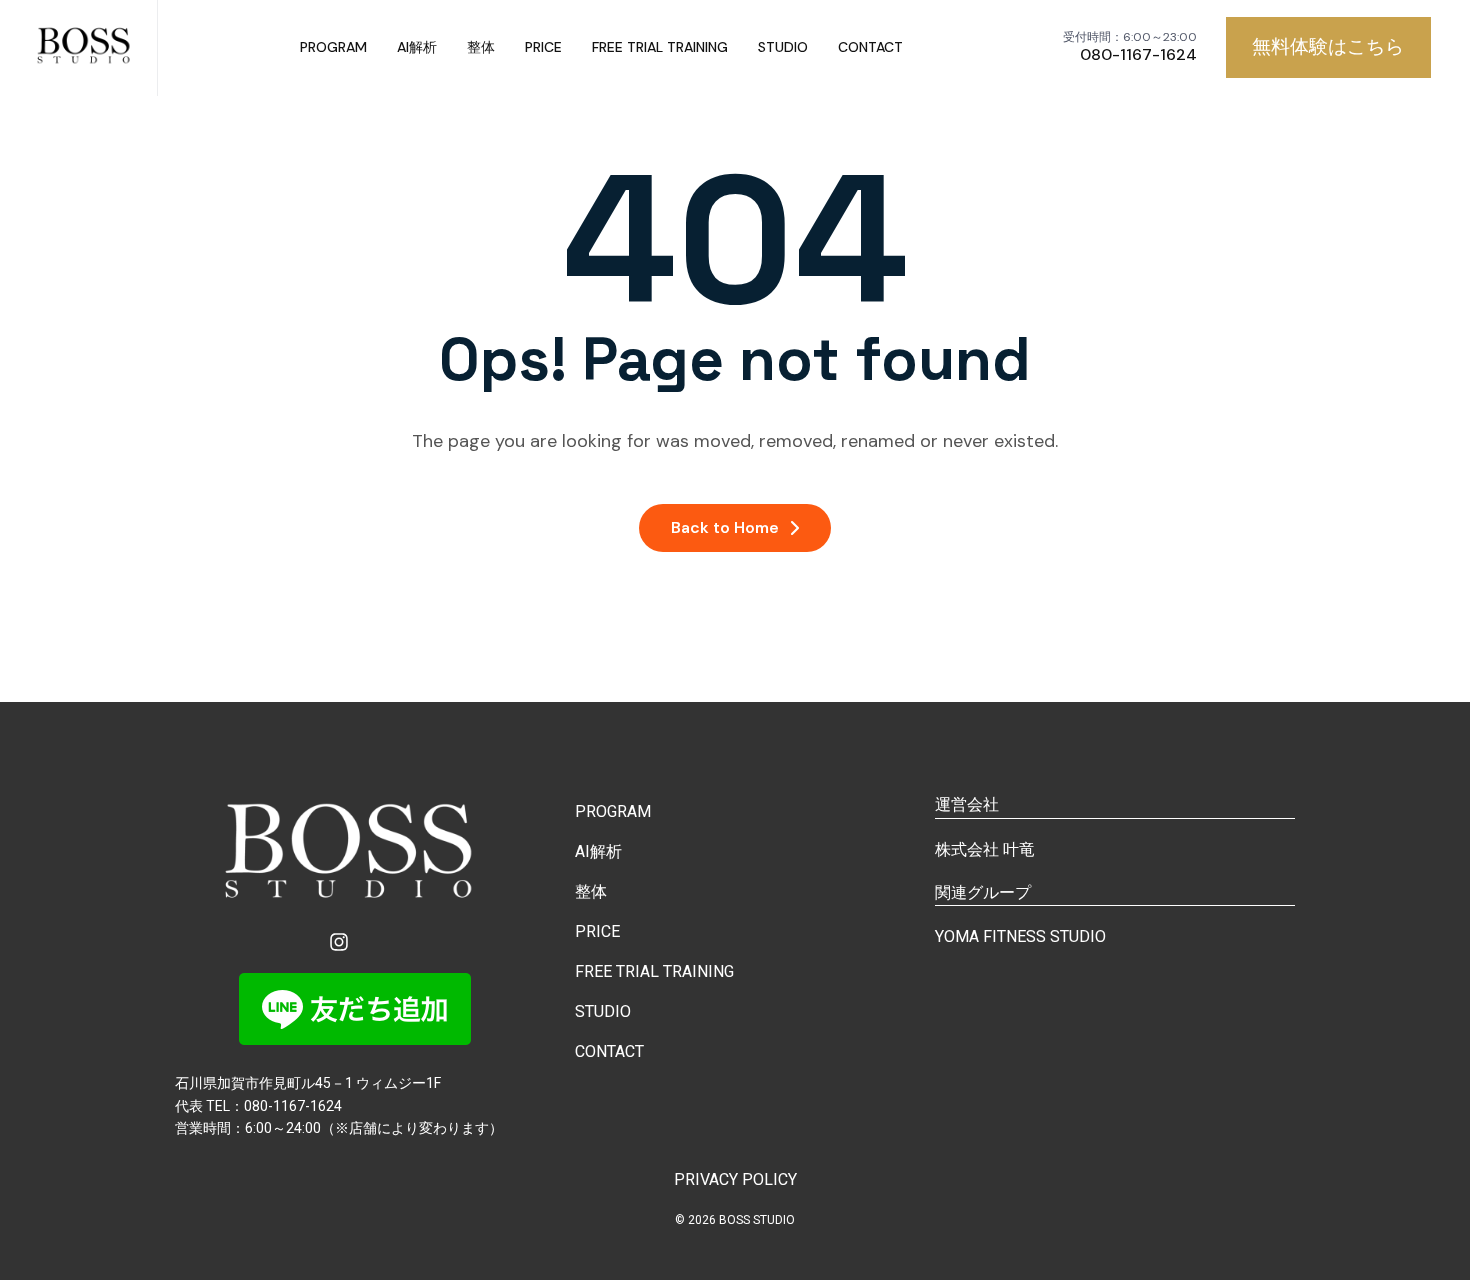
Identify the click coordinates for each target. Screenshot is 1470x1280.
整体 (481, 47)
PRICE (543, 47)
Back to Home (725, 527)
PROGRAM (333, 47)
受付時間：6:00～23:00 (1130, 37)
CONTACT (870, 47)
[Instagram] (339, 942)
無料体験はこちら (1328, 46)
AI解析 (417, 47)
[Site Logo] (86, 48)
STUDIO (783, 47)
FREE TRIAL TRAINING (660, 47)
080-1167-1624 (1138, 55)
